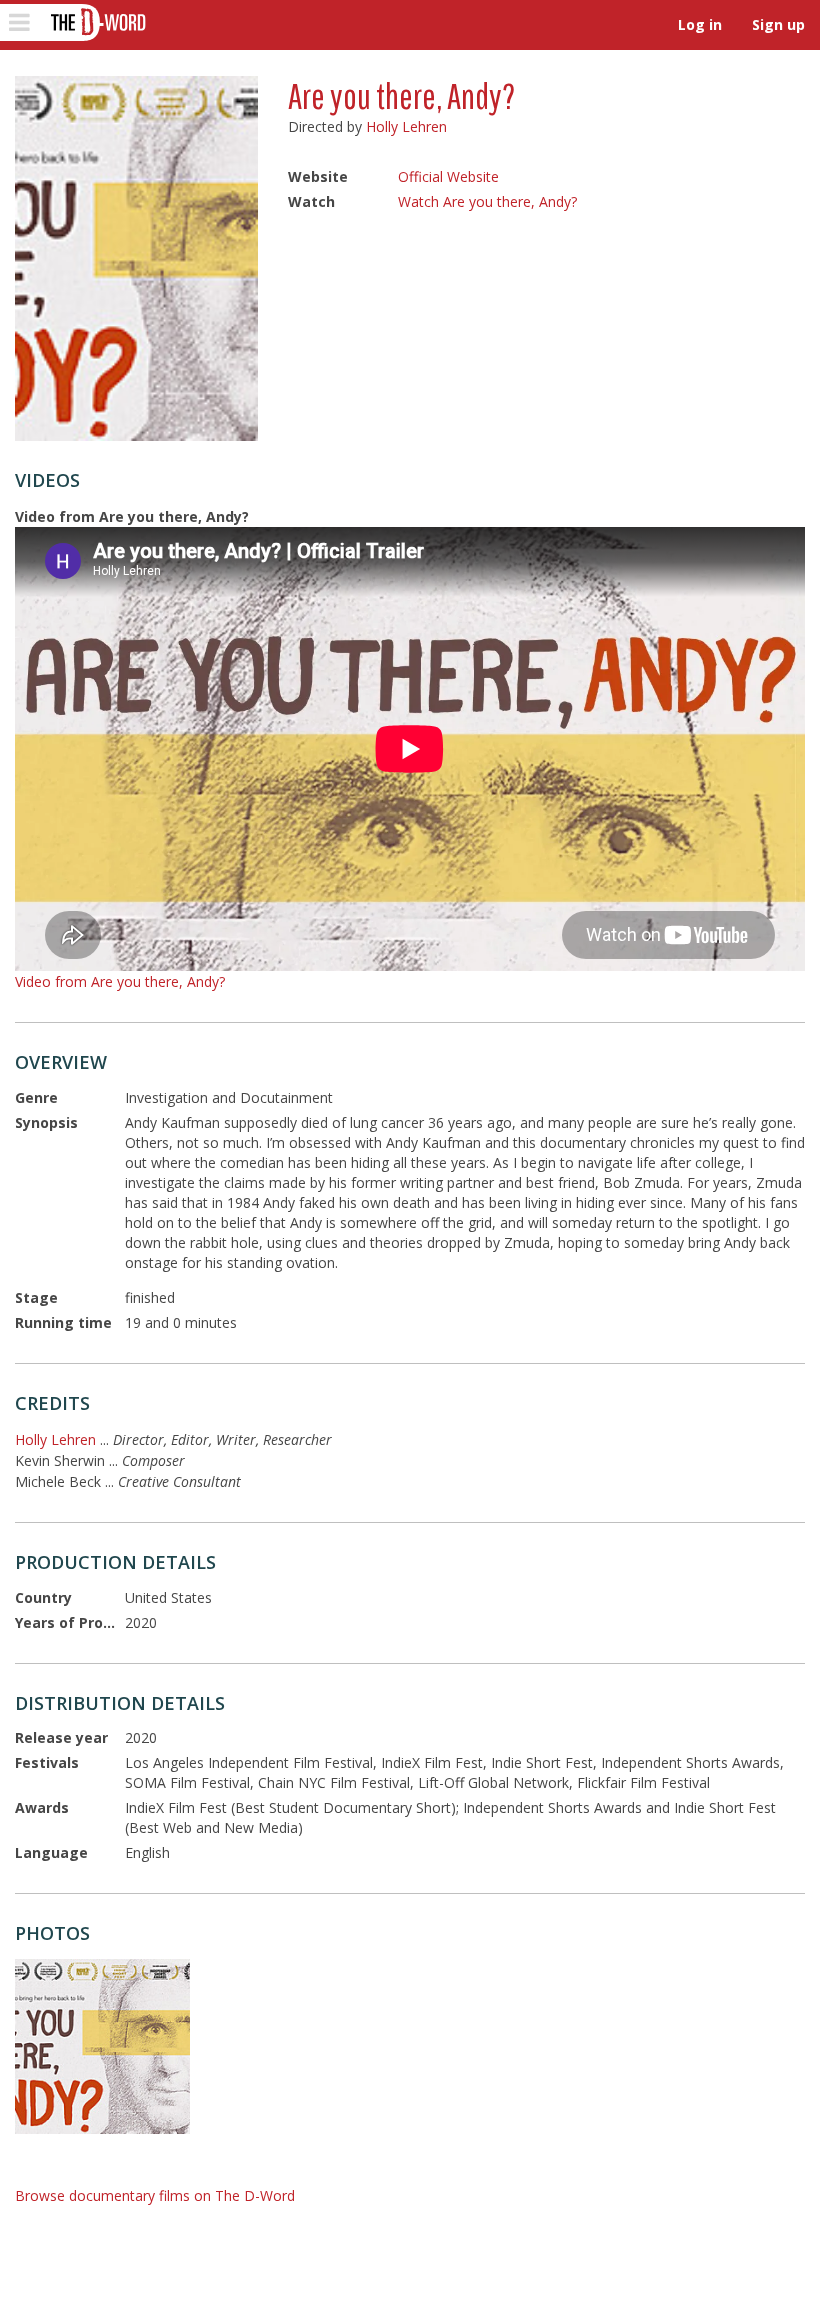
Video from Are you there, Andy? (120, 981)
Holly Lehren (406, 126)
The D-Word (96, 22)
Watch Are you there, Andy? (487, 201)
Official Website (448, 176)
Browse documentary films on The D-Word (155, 2195)
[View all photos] (136, 258)
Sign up (778, 24)
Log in (700, 24)
